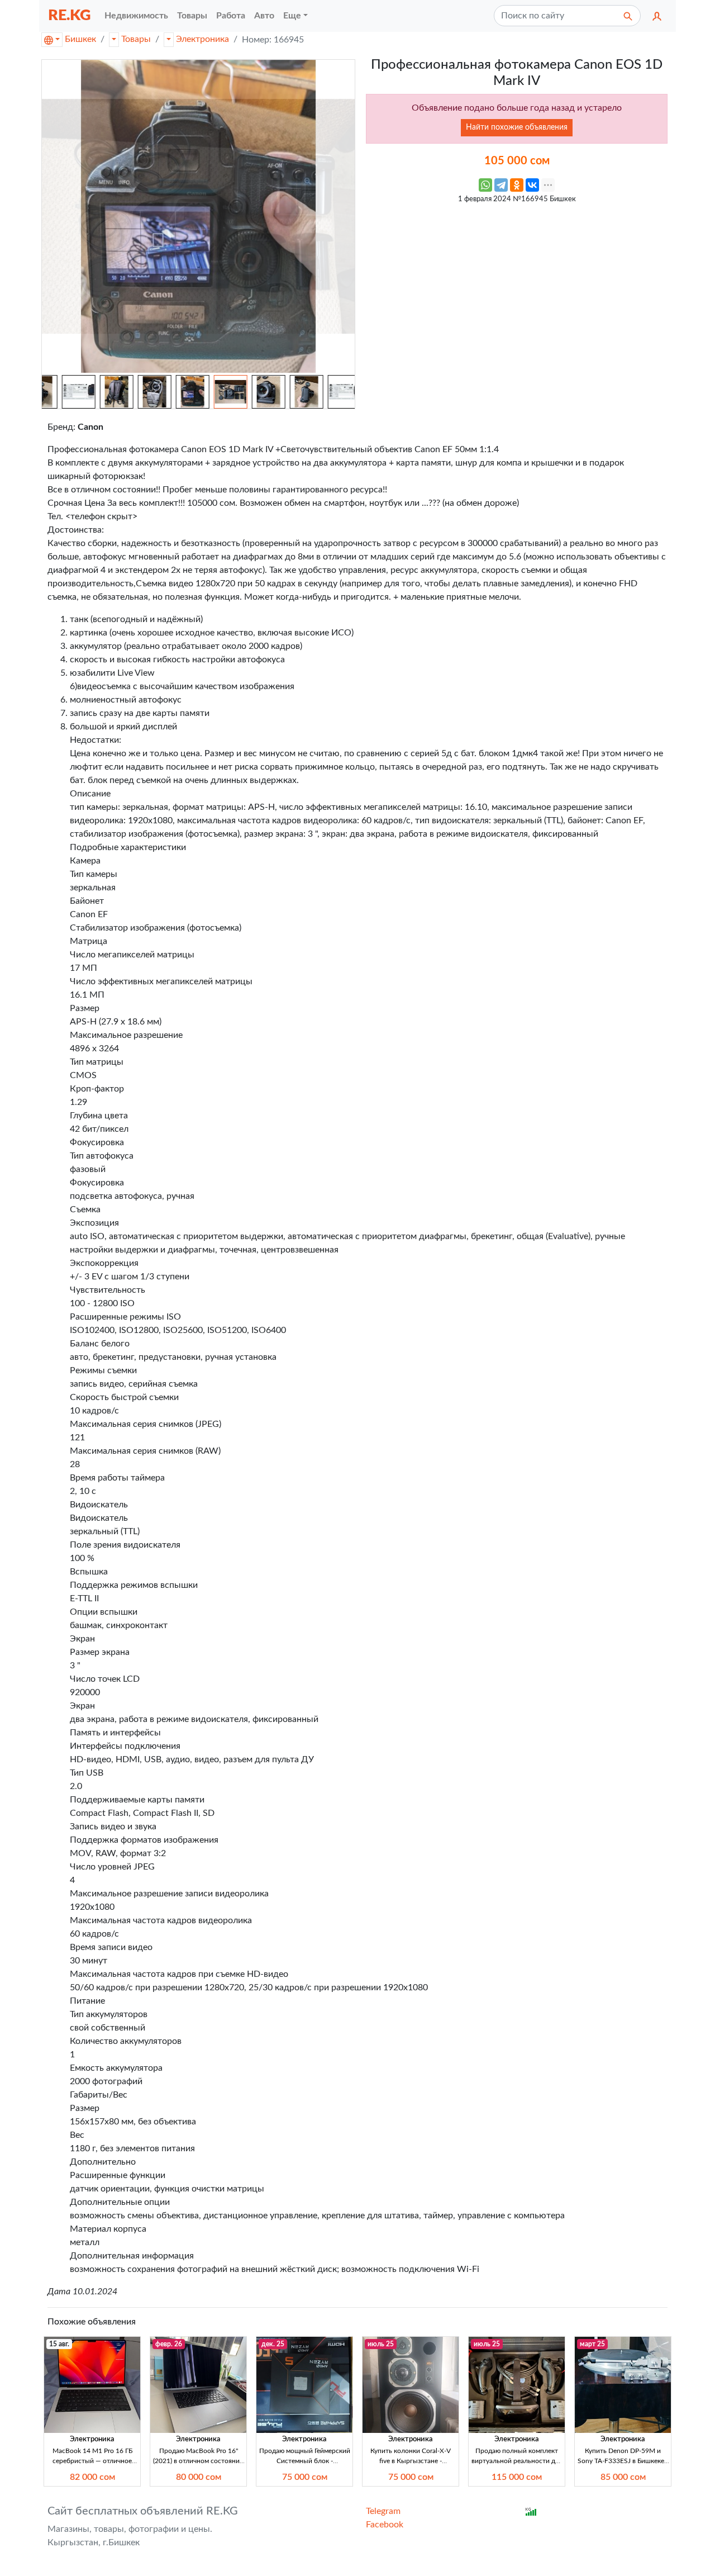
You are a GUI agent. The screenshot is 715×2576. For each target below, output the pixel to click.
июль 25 (381, 2344)
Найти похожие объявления (517, 127)
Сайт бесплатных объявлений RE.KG (143, 2511)
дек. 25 (273, 2344)
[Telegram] (501, 185)
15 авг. (59, 2344)
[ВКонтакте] (532, 185)
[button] (657, 16)
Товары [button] (192, 16)
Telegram (383, 2511)
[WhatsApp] (485, 185)
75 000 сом (305, 2477)
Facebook (385, 2525)
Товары (136, 39)
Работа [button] (231, 16)
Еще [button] (292, 16)
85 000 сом (623, 2477)
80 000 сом (199, 2477)
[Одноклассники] (517, 185)
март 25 (592, 2344)
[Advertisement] (517, 288)
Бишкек (80, 39)
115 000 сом (517, 2477)
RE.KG (70, 15)
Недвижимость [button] (136, 16)
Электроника (202, 39)
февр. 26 (169, 2344)
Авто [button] (264, 16)
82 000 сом (92, 2477)
